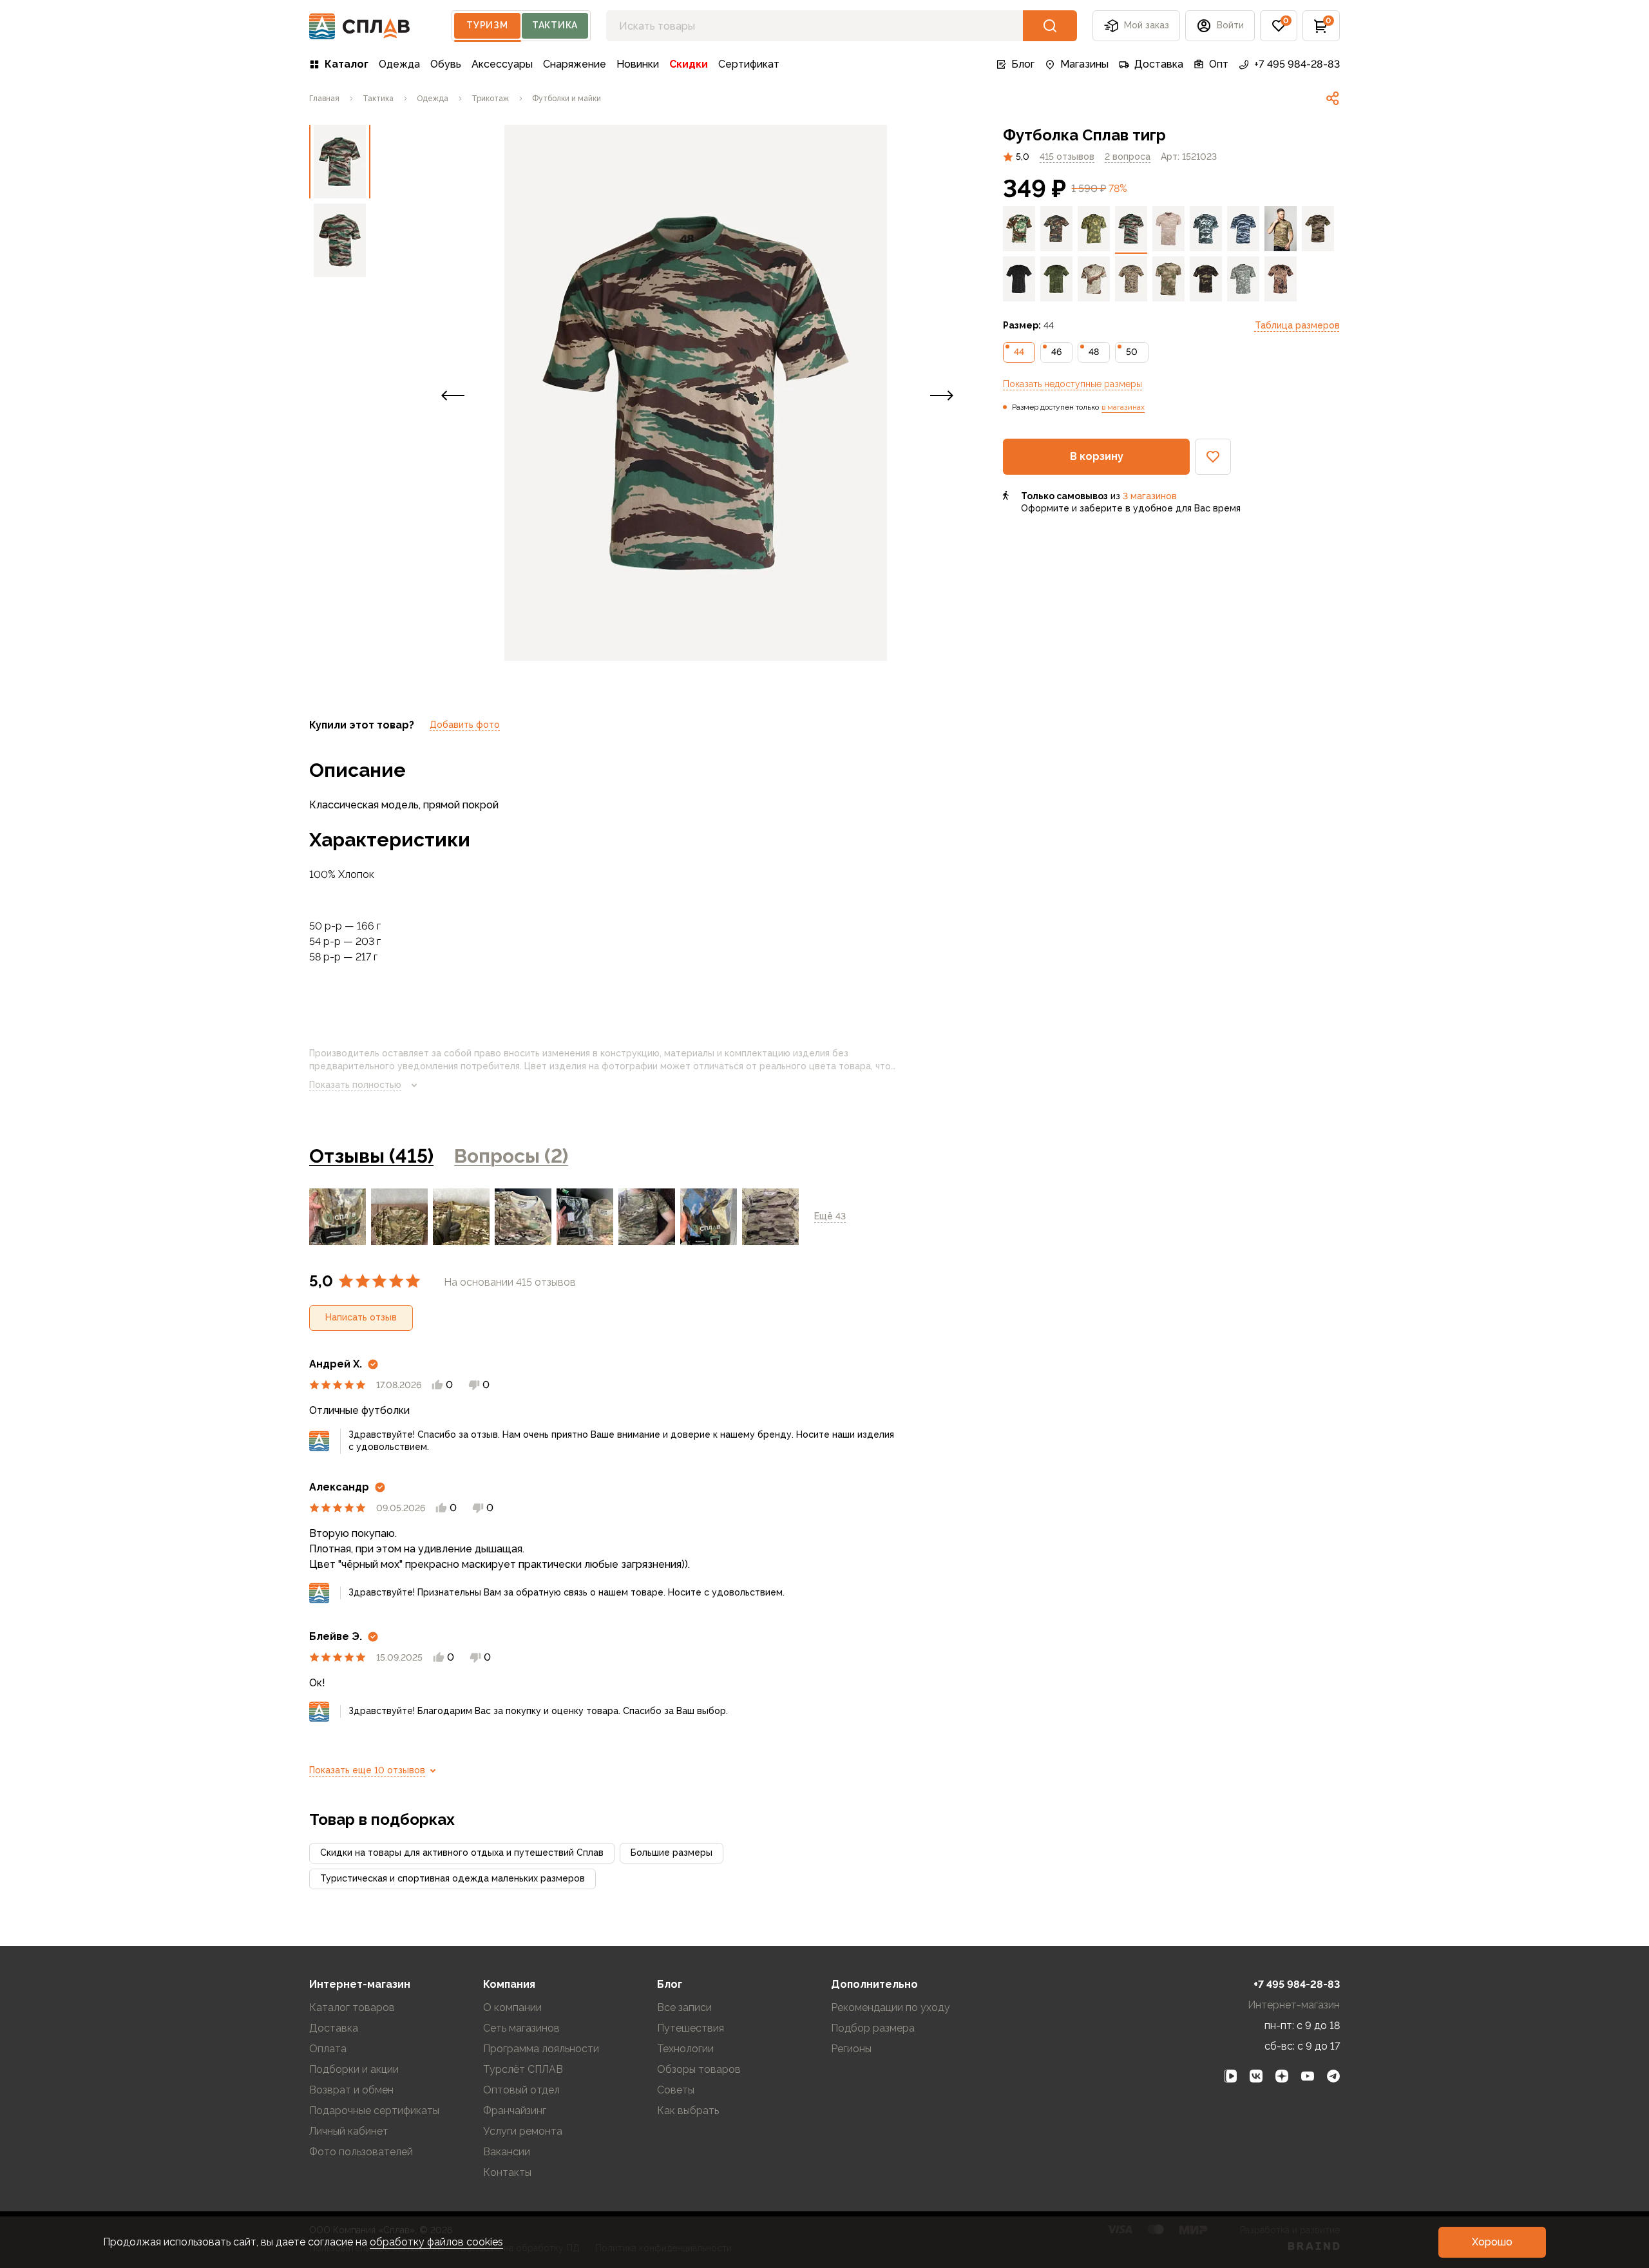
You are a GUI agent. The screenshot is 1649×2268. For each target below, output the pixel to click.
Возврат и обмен (351, 2090)
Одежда (399, 64)
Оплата (328, 2049)
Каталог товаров (352, 2007)
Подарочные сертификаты (374, 2111)
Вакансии (507, 2152)
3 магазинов (1150, 496)
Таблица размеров (1297, 325)
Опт (1219, 64)
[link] (1333, 99)
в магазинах (1123, 407)
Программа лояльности (541, 2049)
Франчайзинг (515, 2111)
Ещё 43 (830, 1216)
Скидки (689, 64)
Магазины (1084, 64)
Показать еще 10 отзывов (367, 1770)
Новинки (638, 64)
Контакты (507, 2172)
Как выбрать (688, 2111)
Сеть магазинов (521, 2028)
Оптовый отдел (521, 2090)
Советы (676, 2090)
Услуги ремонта (523, 2131)
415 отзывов (1067, 157)
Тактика (555, 25)
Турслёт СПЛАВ (523, 2069)
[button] (1279, 26)
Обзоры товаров (699, 2069)
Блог (1023, 64)
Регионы (851, 2049)
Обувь (446, 64)
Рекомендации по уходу (891, 2007)
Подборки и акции (354, 2069)
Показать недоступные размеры (1072, 384)
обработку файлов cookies (436, 2242)
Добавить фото (465, 725)
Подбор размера (873, 2028)
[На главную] (360, 26)
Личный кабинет (349, 2131)
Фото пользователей (361, 2152)
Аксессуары (502, 64)
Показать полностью (355, 1085)
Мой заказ (1147, 25)
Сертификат (749, 64)
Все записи (684, 2007)
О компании (512, 2007)
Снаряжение (575, 64)
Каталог (347, 64)
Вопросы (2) (511, 1156)
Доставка (1159, 64)
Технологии (685, 2049)
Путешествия (691, 2028)
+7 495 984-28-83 (1297, 64)
